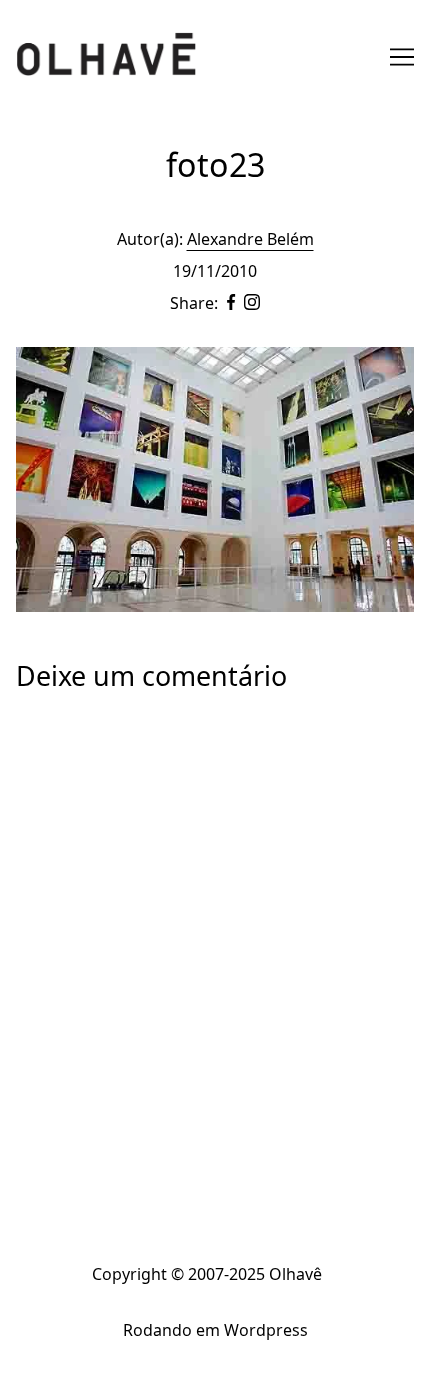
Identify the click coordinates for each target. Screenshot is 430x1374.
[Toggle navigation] (402, 57)
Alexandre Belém (250, 239)
